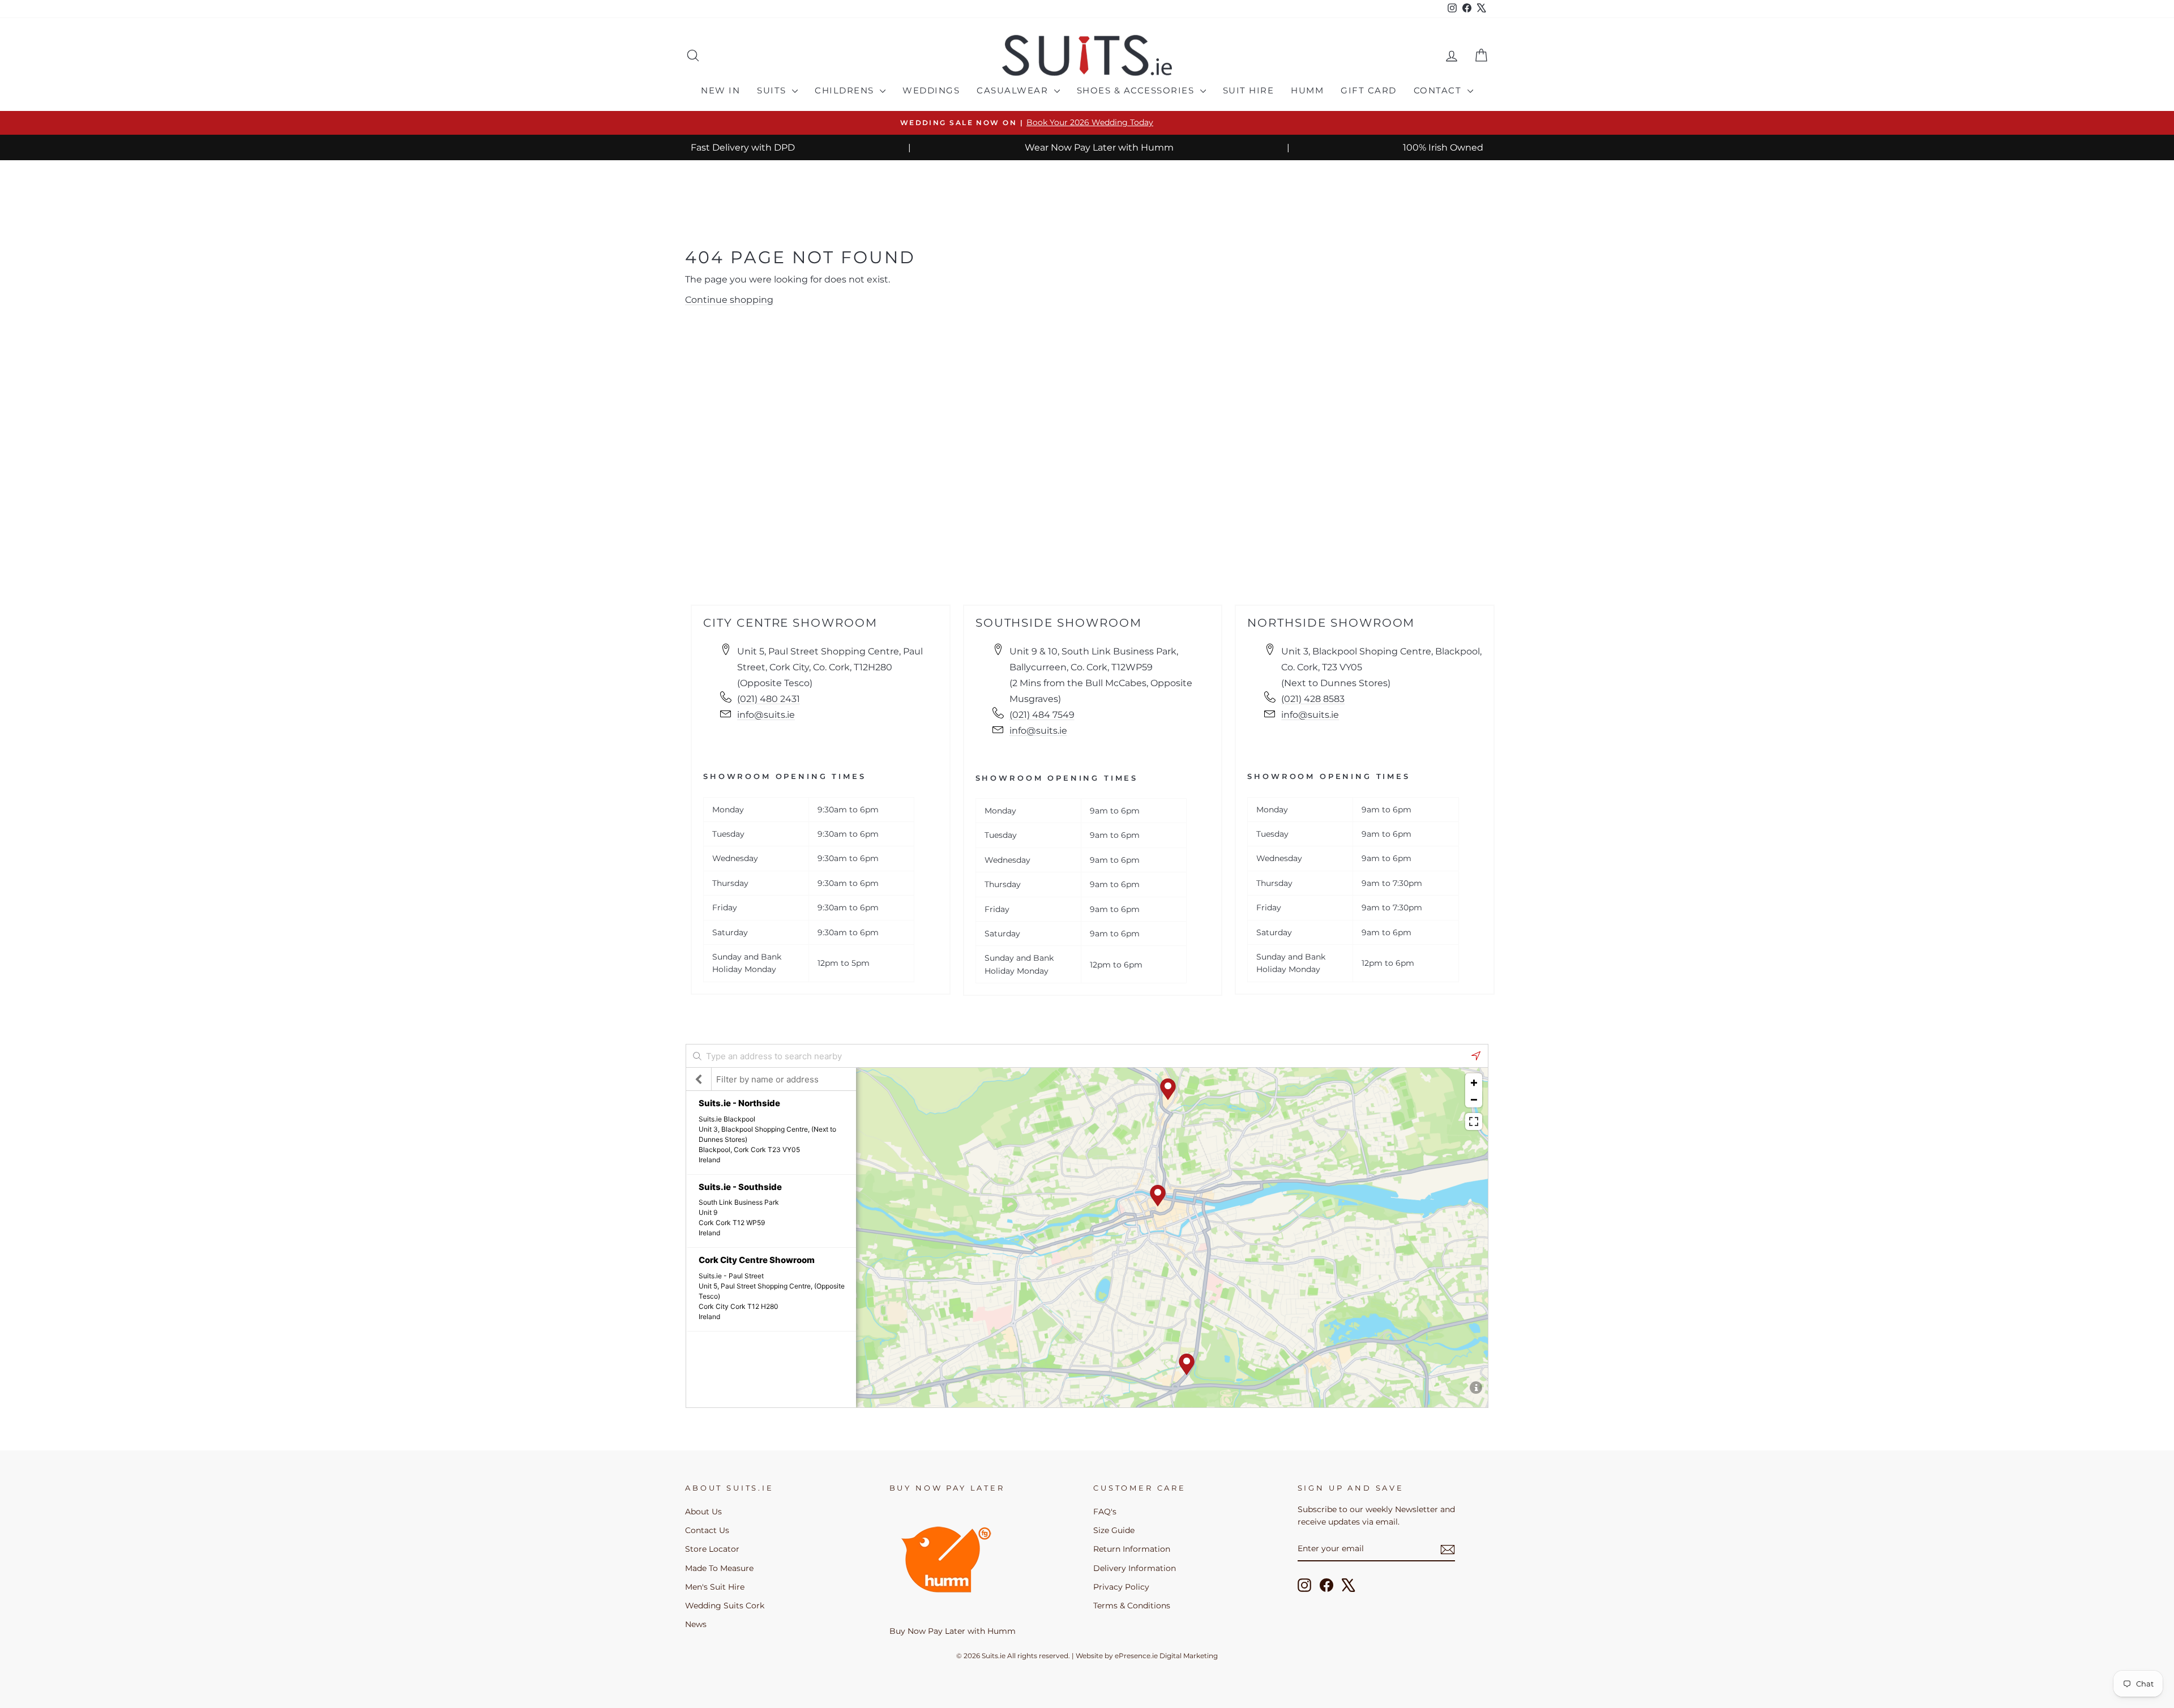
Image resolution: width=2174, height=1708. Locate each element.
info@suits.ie (766, 715)
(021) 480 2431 (769, 699)
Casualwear (1014, 90)
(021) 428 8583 (1313, 699)
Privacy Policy (1121, 1587)
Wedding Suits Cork (725, 1606)
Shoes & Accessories (1137, 90)
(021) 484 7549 (1042, 715)
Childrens (846, 90)
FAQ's (1105, 1512)
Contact (1439, 90)
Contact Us (707, 1530)
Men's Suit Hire (715, 1587)
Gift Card (1369, 90)
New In (720, 90)
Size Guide (1114, 1530)
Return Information (1132, 1549)
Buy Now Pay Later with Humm (953, 1631)
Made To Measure (719, 1568)
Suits (773, 90)
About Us (703, 1512)
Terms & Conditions (1132, 1606)
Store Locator (712, 1549)
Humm (1307, 90)
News (696, 1624)
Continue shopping (729, 300)
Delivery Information (1135, 1568)
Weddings (931, 90)
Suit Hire (1249, 90)
